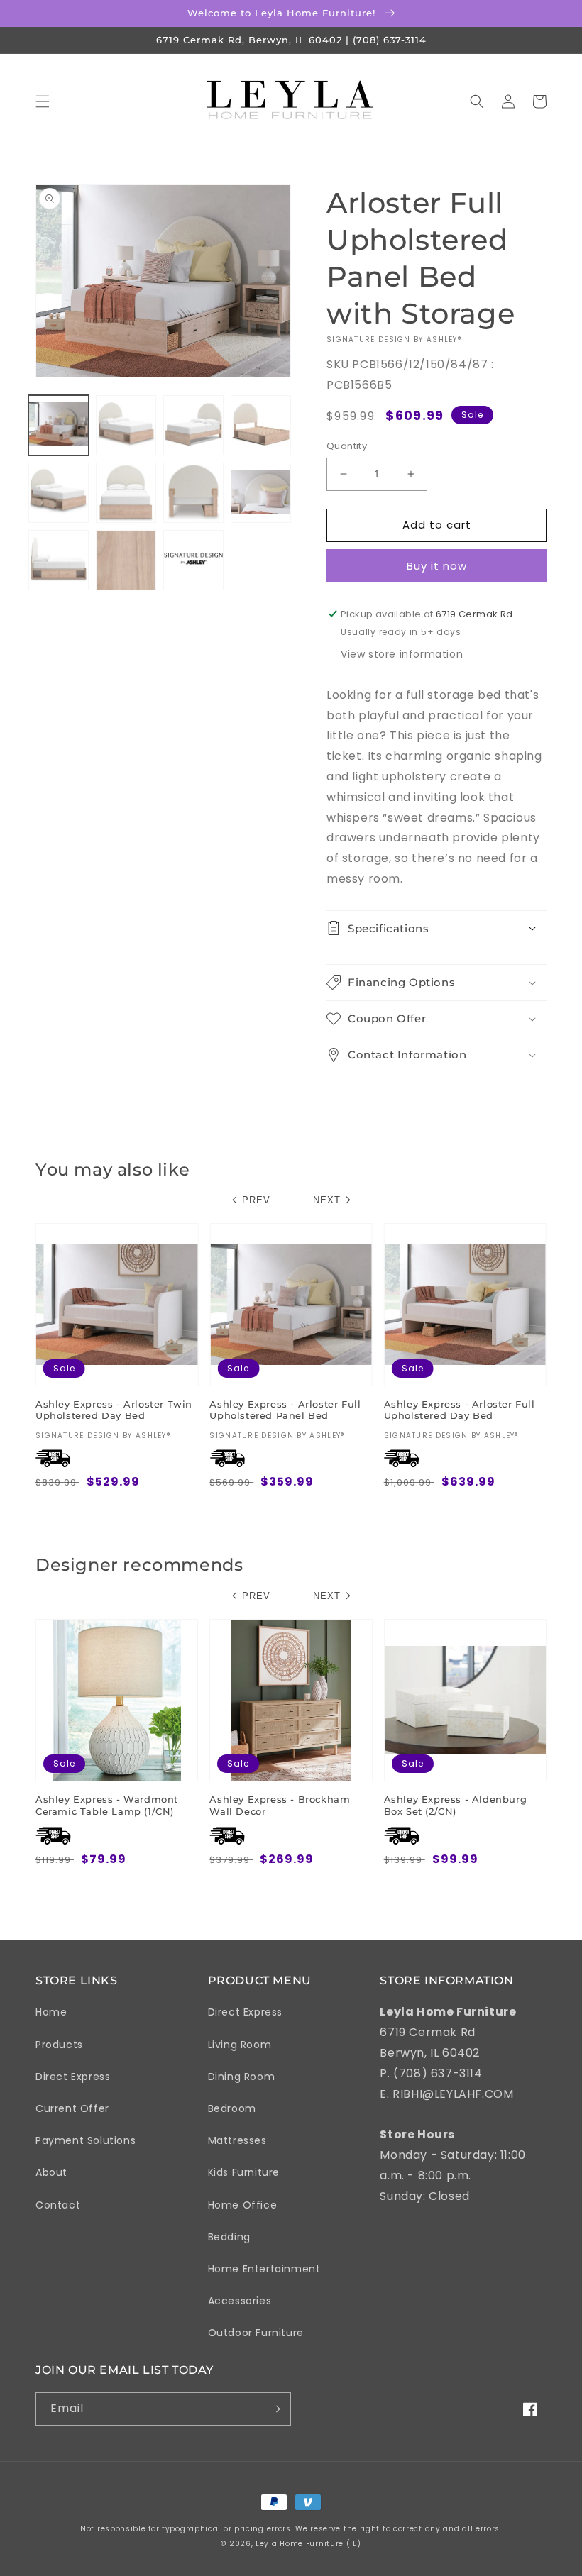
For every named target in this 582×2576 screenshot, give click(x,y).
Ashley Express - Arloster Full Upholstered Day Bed (460, 1410)
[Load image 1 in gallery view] (59, 425)
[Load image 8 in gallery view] (261, 493)
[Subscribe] (275, 2409)
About (51, 2172)
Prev (256, 1200)
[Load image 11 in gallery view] (193, 560)
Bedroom (232, 2108)
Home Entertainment (264, 2269)
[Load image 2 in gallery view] (126, 425)
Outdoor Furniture (256, 2333)
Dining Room (242, 2077)
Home (51, 2012)
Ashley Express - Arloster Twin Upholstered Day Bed (114, 1410)
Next (327, 1200)
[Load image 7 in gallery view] (193, 493)
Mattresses (237, 2140)
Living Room (240, 2045)
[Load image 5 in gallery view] (59, 493)
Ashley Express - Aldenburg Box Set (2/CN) (456, 1805)
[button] (43, 101)
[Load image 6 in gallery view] (126, 493)
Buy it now (437, 566)
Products (59, 2045)
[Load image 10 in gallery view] (126, 560)
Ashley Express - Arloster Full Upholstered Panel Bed (285, 1410)
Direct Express (73, 2077)
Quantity (347, 446)
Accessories (240, 2301)
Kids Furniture (244, 2172)
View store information (402, 654)
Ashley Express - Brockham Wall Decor (280, 1805)
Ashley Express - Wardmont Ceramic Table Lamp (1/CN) (107, 1805)
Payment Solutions (86, 2140)
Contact (58, 2205)
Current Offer (72, 2108)
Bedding (229, 2237)
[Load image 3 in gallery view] (193, 425)
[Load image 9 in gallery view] (59, 560)
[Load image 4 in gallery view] (261, 425)
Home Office (243, 2205)
